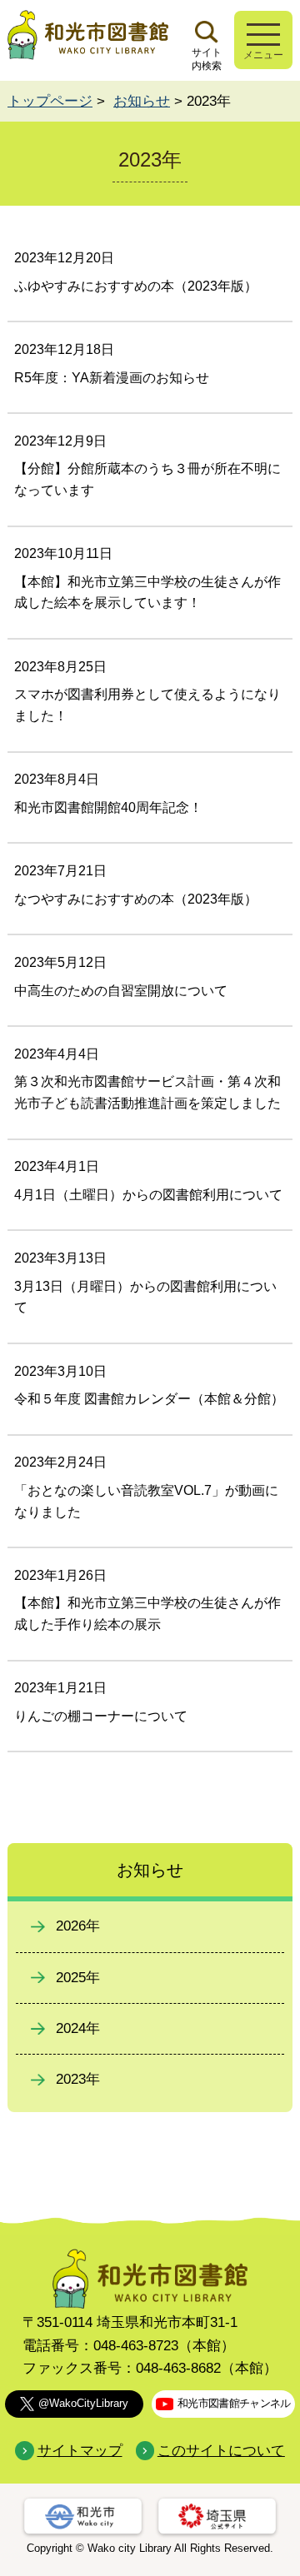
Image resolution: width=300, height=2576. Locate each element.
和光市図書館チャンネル (234, 2403)
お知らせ (142, 101)
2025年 (78, 1978)
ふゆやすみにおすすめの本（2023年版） (136, 286)
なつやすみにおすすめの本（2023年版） (136, 899)
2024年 (78, 2028)
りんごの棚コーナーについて (101, 1716)
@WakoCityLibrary (83, 2403)
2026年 (78, 1926)
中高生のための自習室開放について (121, 991)
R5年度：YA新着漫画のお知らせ (112, 378)
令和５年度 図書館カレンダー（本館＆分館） (149, 1399)
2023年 (78, 2079)
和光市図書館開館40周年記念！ (108, 807)
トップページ (50, 101)
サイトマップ (80, 2451)
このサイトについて (221, 2451)
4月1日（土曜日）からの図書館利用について (148, 1195)
